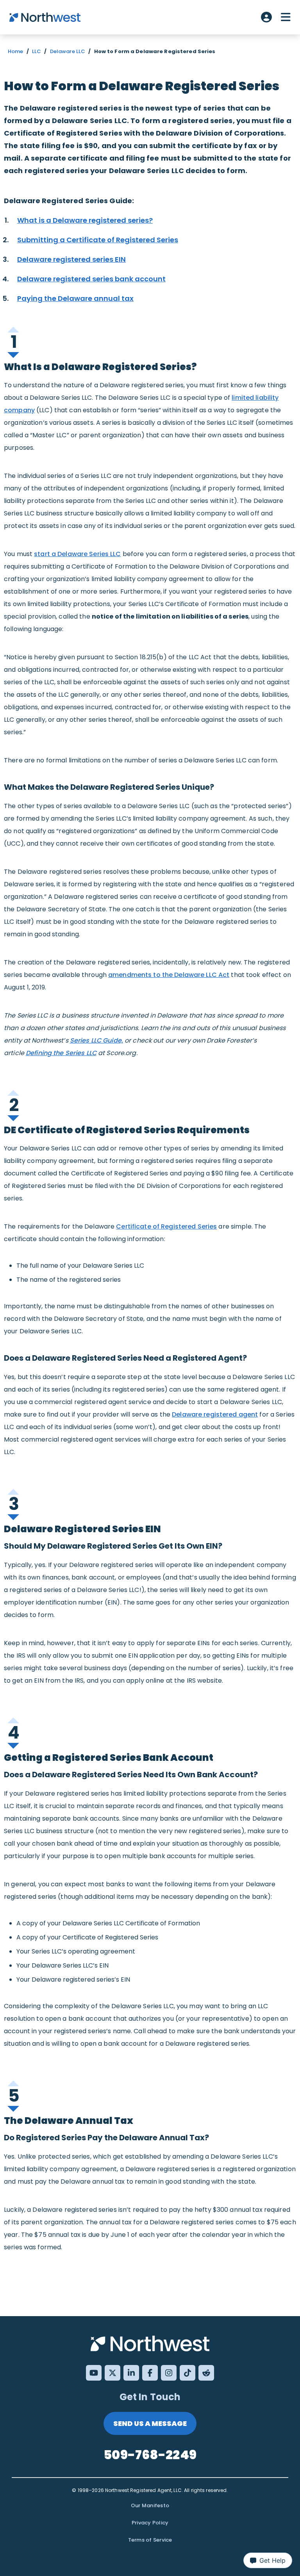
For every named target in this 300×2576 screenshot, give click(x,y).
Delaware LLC (68, 51)
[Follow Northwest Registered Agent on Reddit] (206, 2373)
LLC (37, 51)
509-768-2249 (150, 2455)
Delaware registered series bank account (91, 279)
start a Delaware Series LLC (77, 554)
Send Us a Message (150, 2423)
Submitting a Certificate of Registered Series (98, 240)
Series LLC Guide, (96, 1040)
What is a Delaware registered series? (85, 220)
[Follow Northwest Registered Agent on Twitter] (112, 2373)
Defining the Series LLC (61, 1053)
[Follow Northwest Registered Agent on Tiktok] (187, 2373)
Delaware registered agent (215, 1414)
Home (16, 51)
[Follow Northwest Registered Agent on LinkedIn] (131, 2373)
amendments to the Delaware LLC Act (169, 975)
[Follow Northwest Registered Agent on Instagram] (169, 2373)
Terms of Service (150, 2540)
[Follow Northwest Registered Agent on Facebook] (150, 2373)
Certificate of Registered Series (166, 1226)
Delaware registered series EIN (71, 259)
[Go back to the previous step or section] (14, 328)
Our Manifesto (150, 2505)
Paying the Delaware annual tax (75, 298)
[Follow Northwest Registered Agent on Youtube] (94, 2373)
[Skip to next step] (14, 354)
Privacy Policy (150, 2523)
